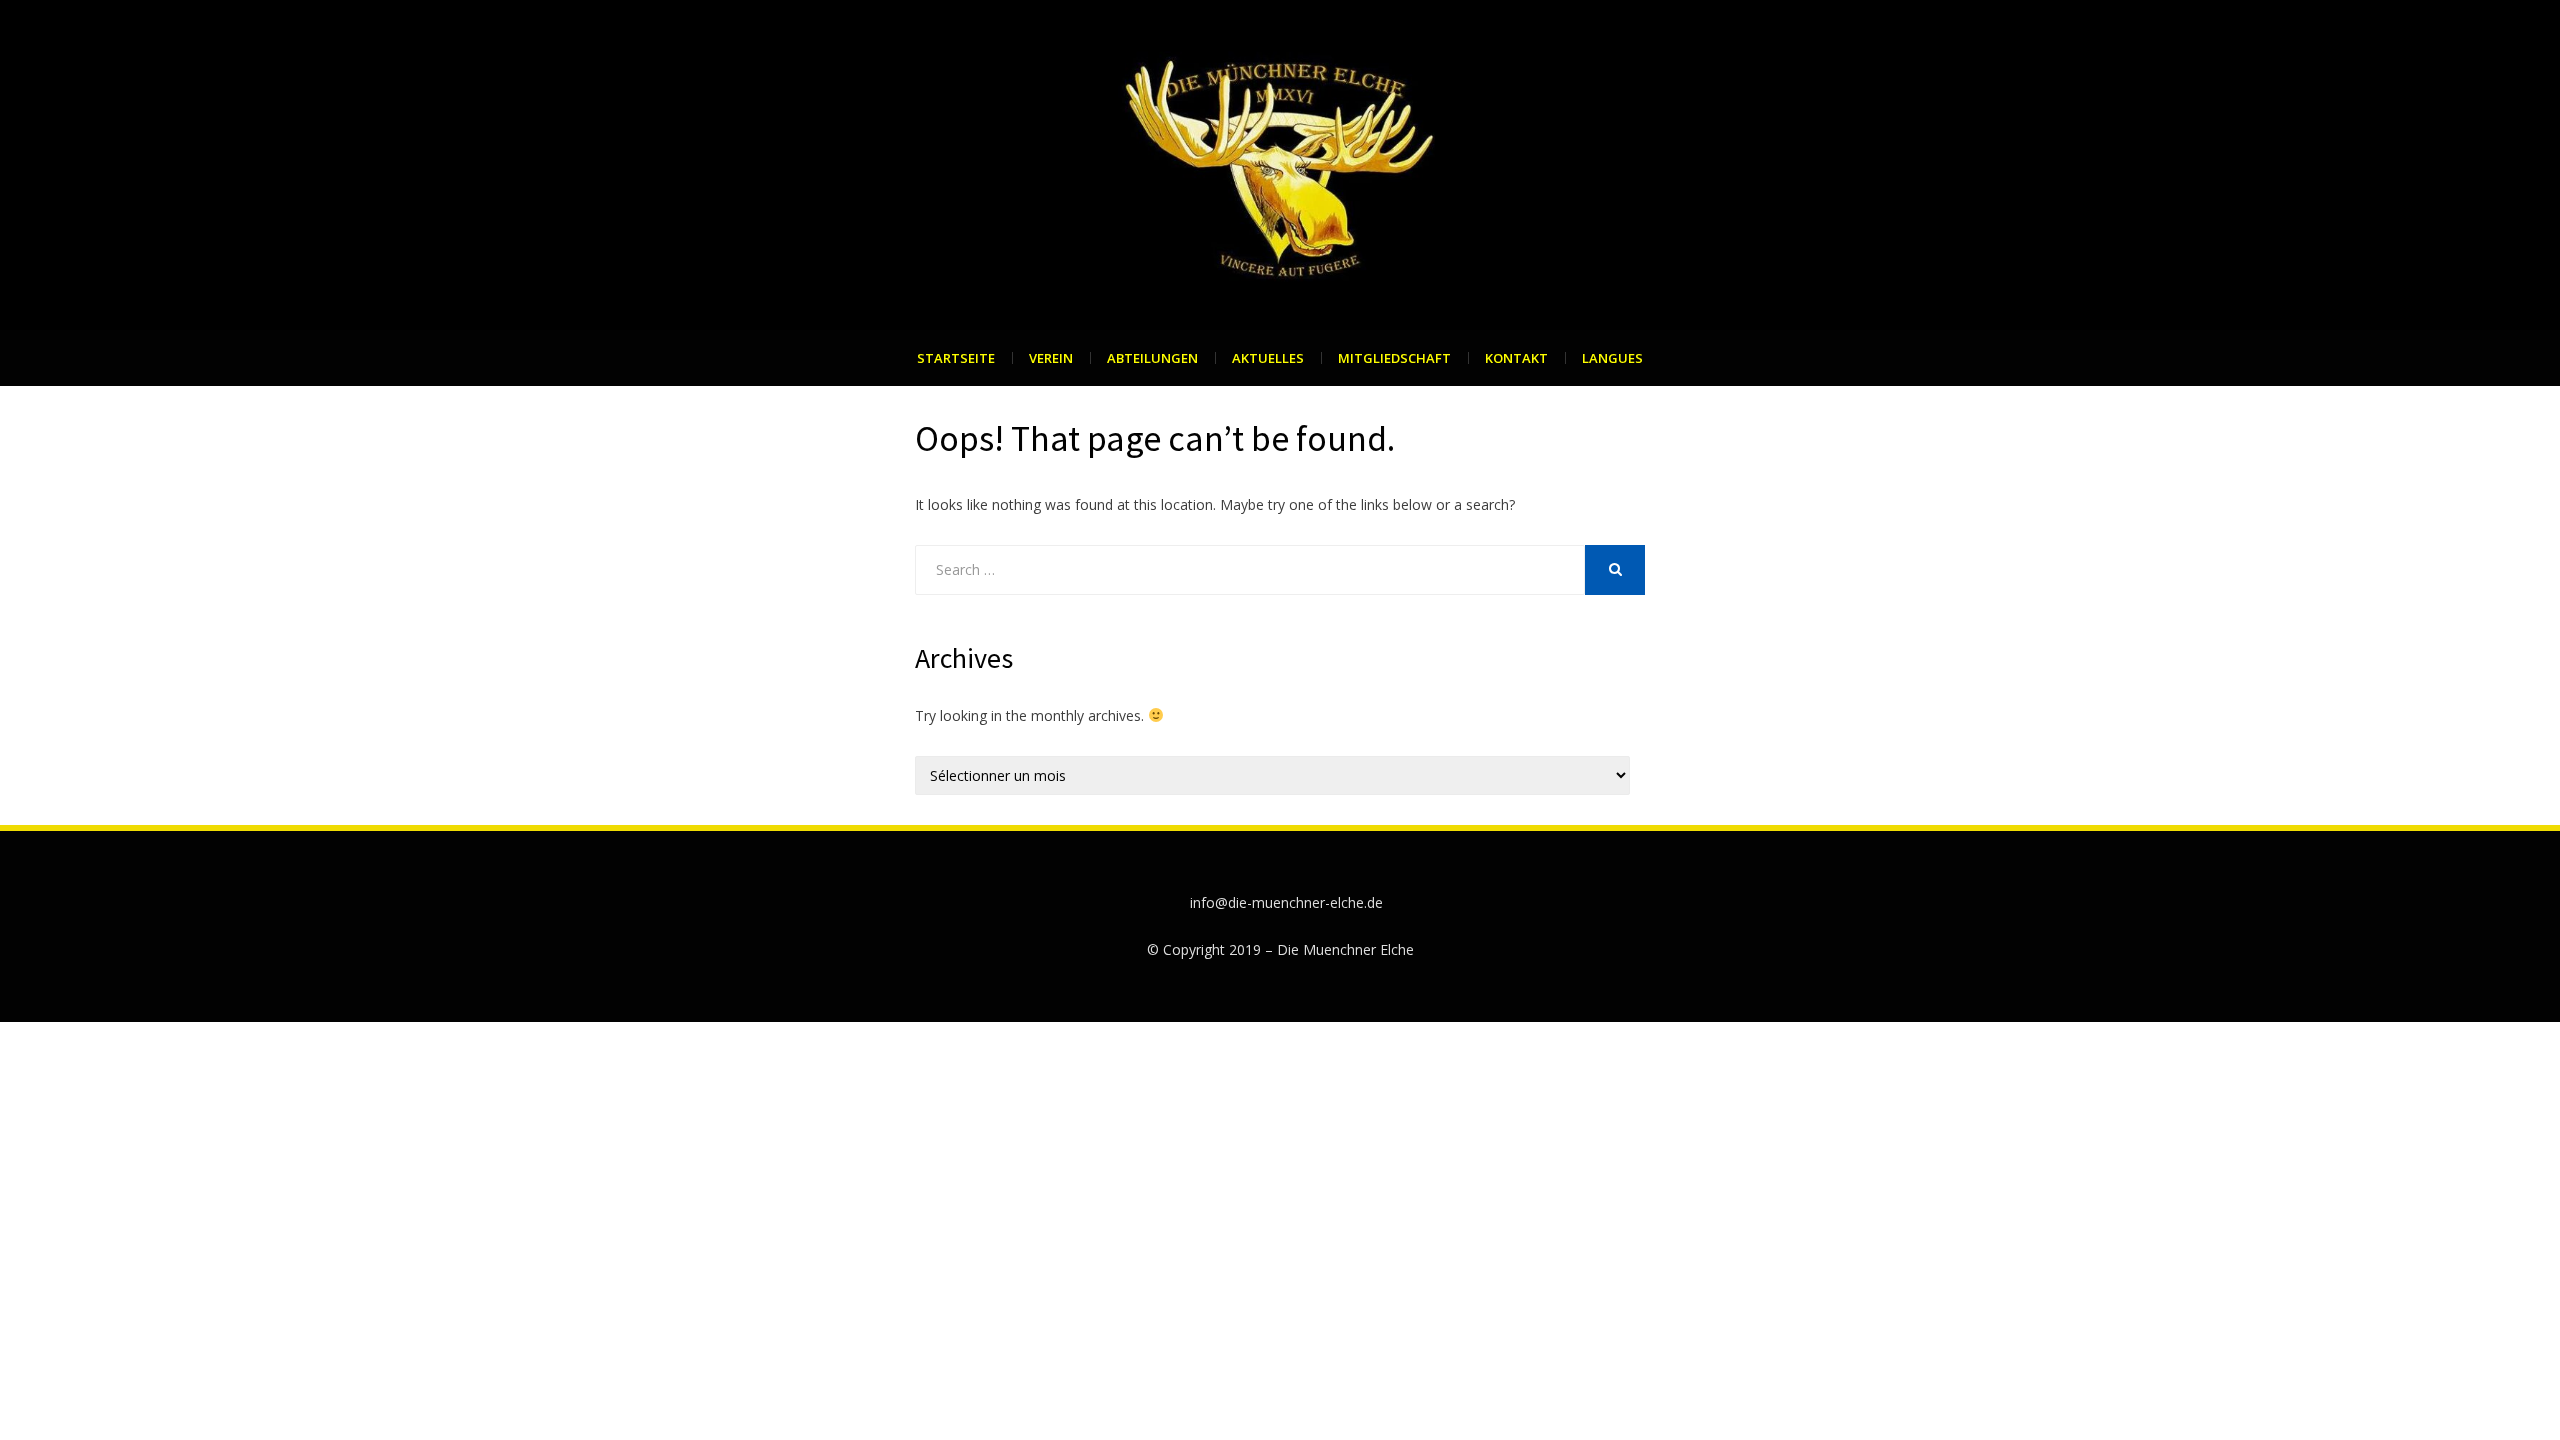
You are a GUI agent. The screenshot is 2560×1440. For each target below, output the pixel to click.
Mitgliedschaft (1394, 358)
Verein (1051, 358)
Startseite (956, 358)
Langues (1612, 358)
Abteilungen (1152, 358)
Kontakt (1516, 358)
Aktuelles (1268, 358)
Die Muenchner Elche (1345, 949)
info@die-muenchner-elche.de (1286, 902)
